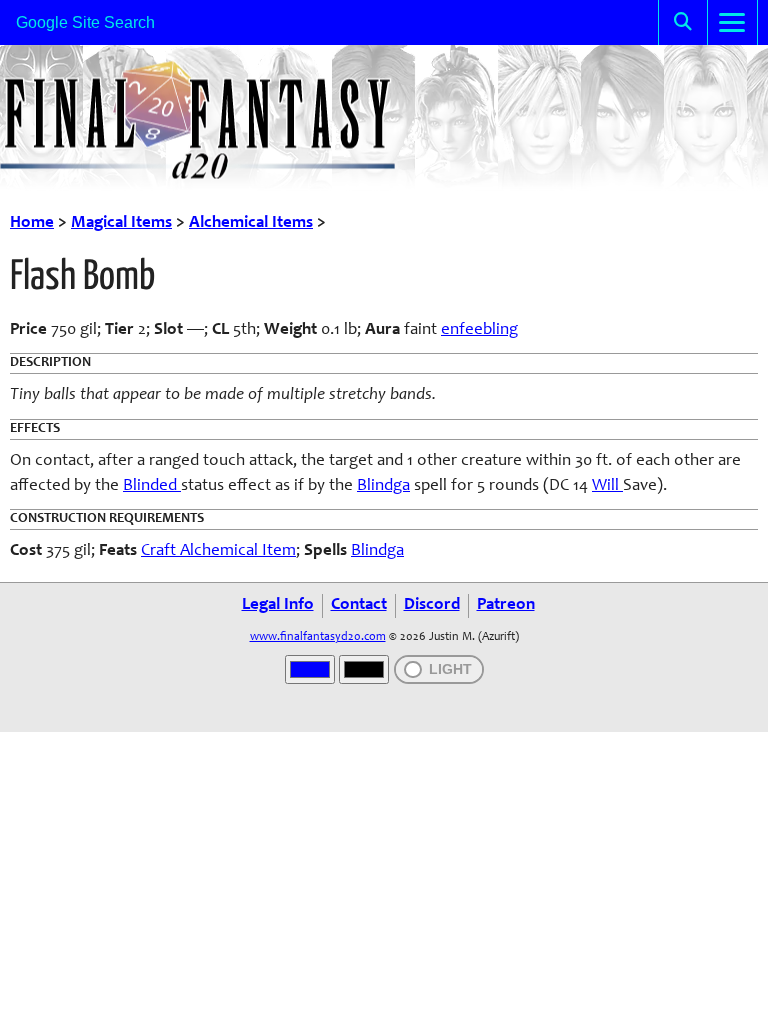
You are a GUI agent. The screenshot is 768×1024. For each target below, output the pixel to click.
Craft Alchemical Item (218, 551)
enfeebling (479, 330)
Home (32, 223)
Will (607, 486)
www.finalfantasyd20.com (318, 637)
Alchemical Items (251, 223)
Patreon (506, 605)
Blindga (383, 486)
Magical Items (121, 223)
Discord (432, 605)
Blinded (152, 486)
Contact (359, 605)
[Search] (683, 22)
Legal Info (278, 605)
